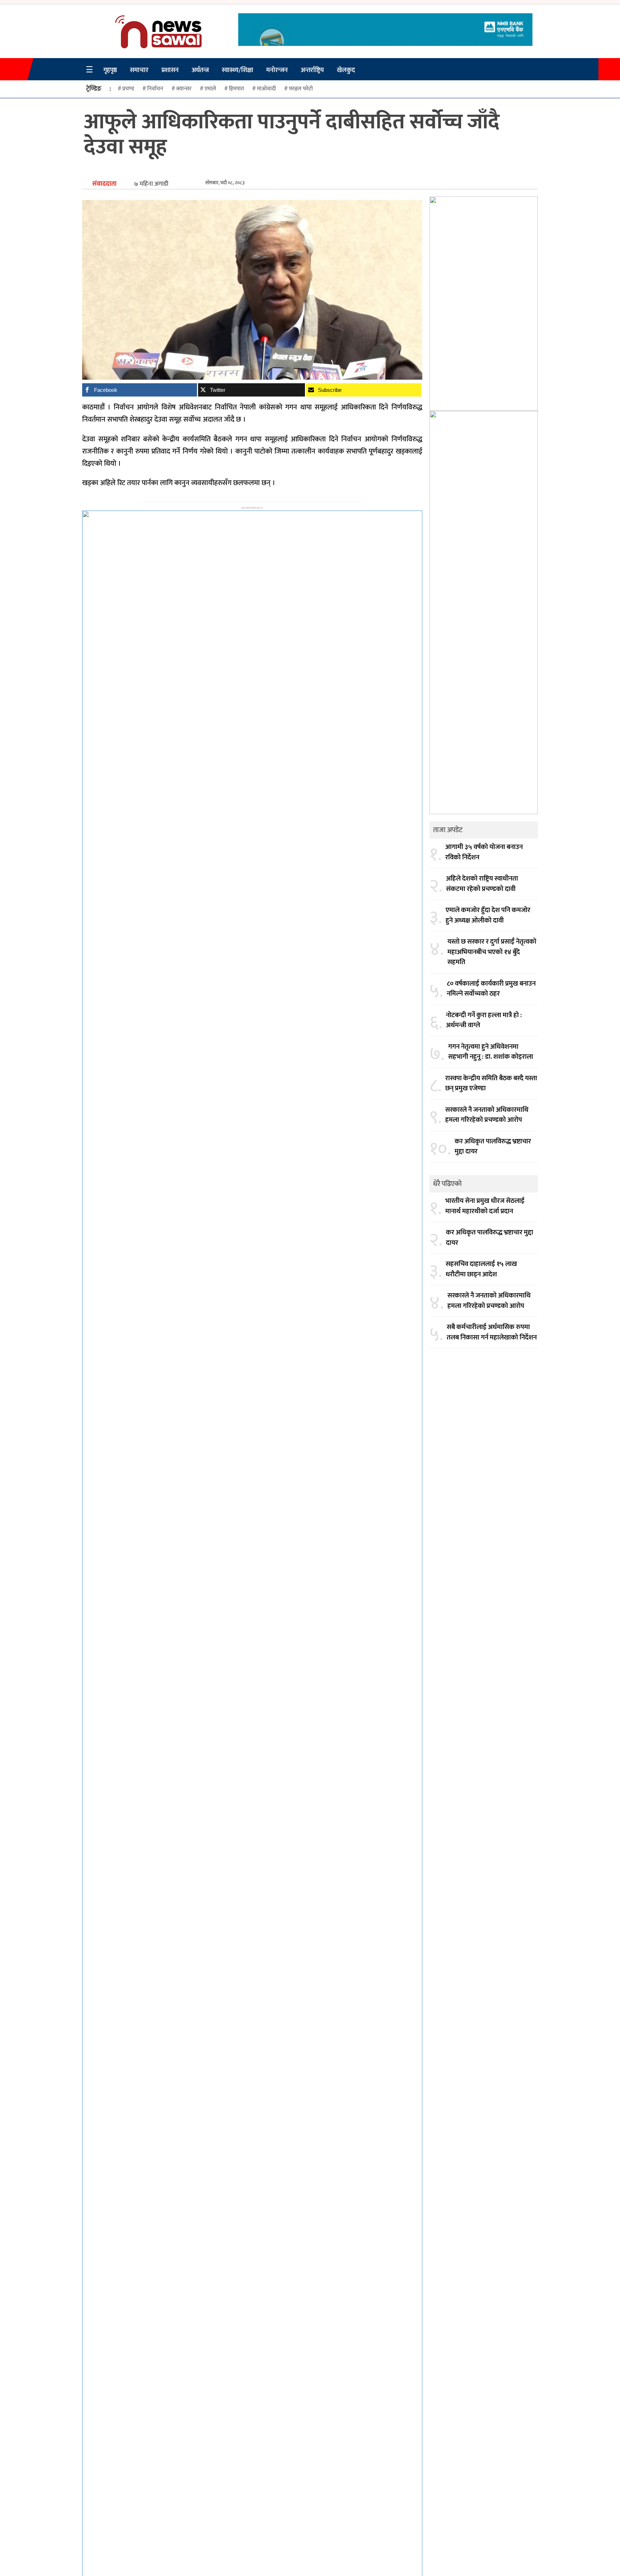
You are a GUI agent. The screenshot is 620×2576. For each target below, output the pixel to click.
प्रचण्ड (128, 89)
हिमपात (236, 89)
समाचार (139, 70)
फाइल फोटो (301, 89)
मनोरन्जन (277, 70)
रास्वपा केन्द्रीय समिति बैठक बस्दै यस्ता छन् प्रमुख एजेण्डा (491, 1084)
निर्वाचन (155, 89)
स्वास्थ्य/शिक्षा (238, 70)
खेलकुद (346, 70)
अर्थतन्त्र (200, 70)
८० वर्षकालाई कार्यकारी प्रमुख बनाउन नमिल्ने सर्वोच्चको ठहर (491, 989)
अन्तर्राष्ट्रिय (312, 70)
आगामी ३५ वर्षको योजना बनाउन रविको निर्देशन (484, 852)
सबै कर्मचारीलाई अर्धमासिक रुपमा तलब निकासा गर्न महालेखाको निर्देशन (492, 1332)
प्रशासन (170, 70)
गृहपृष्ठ (110, 70)
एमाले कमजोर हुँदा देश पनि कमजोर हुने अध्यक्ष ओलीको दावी (488, 915)
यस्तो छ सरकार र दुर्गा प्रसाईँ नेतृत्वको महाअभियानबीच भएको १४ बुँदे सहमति (492, 952)
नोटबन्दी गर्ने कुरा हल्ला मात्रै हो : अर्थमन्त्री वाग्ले (484, 1021)
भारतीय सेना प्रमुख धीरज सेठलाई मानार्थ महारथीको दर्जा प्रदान (485, 1206)
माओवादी (266, 89)
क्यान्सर (184, 89)
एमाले (210, 89)
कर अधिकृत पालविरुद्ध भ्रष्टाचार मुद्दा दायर (493, 1147)
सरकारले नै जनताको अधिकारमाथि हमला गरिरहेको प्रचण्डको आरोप (487, 1115)
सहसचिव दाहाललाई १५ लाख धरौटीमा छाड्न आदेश (481, 1269)
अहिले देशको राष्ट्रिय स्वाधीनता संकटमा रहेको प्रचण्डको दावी (482, 884)
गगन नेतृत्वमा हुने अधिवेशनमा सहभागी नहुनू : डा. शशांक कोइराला (491, 1052)
